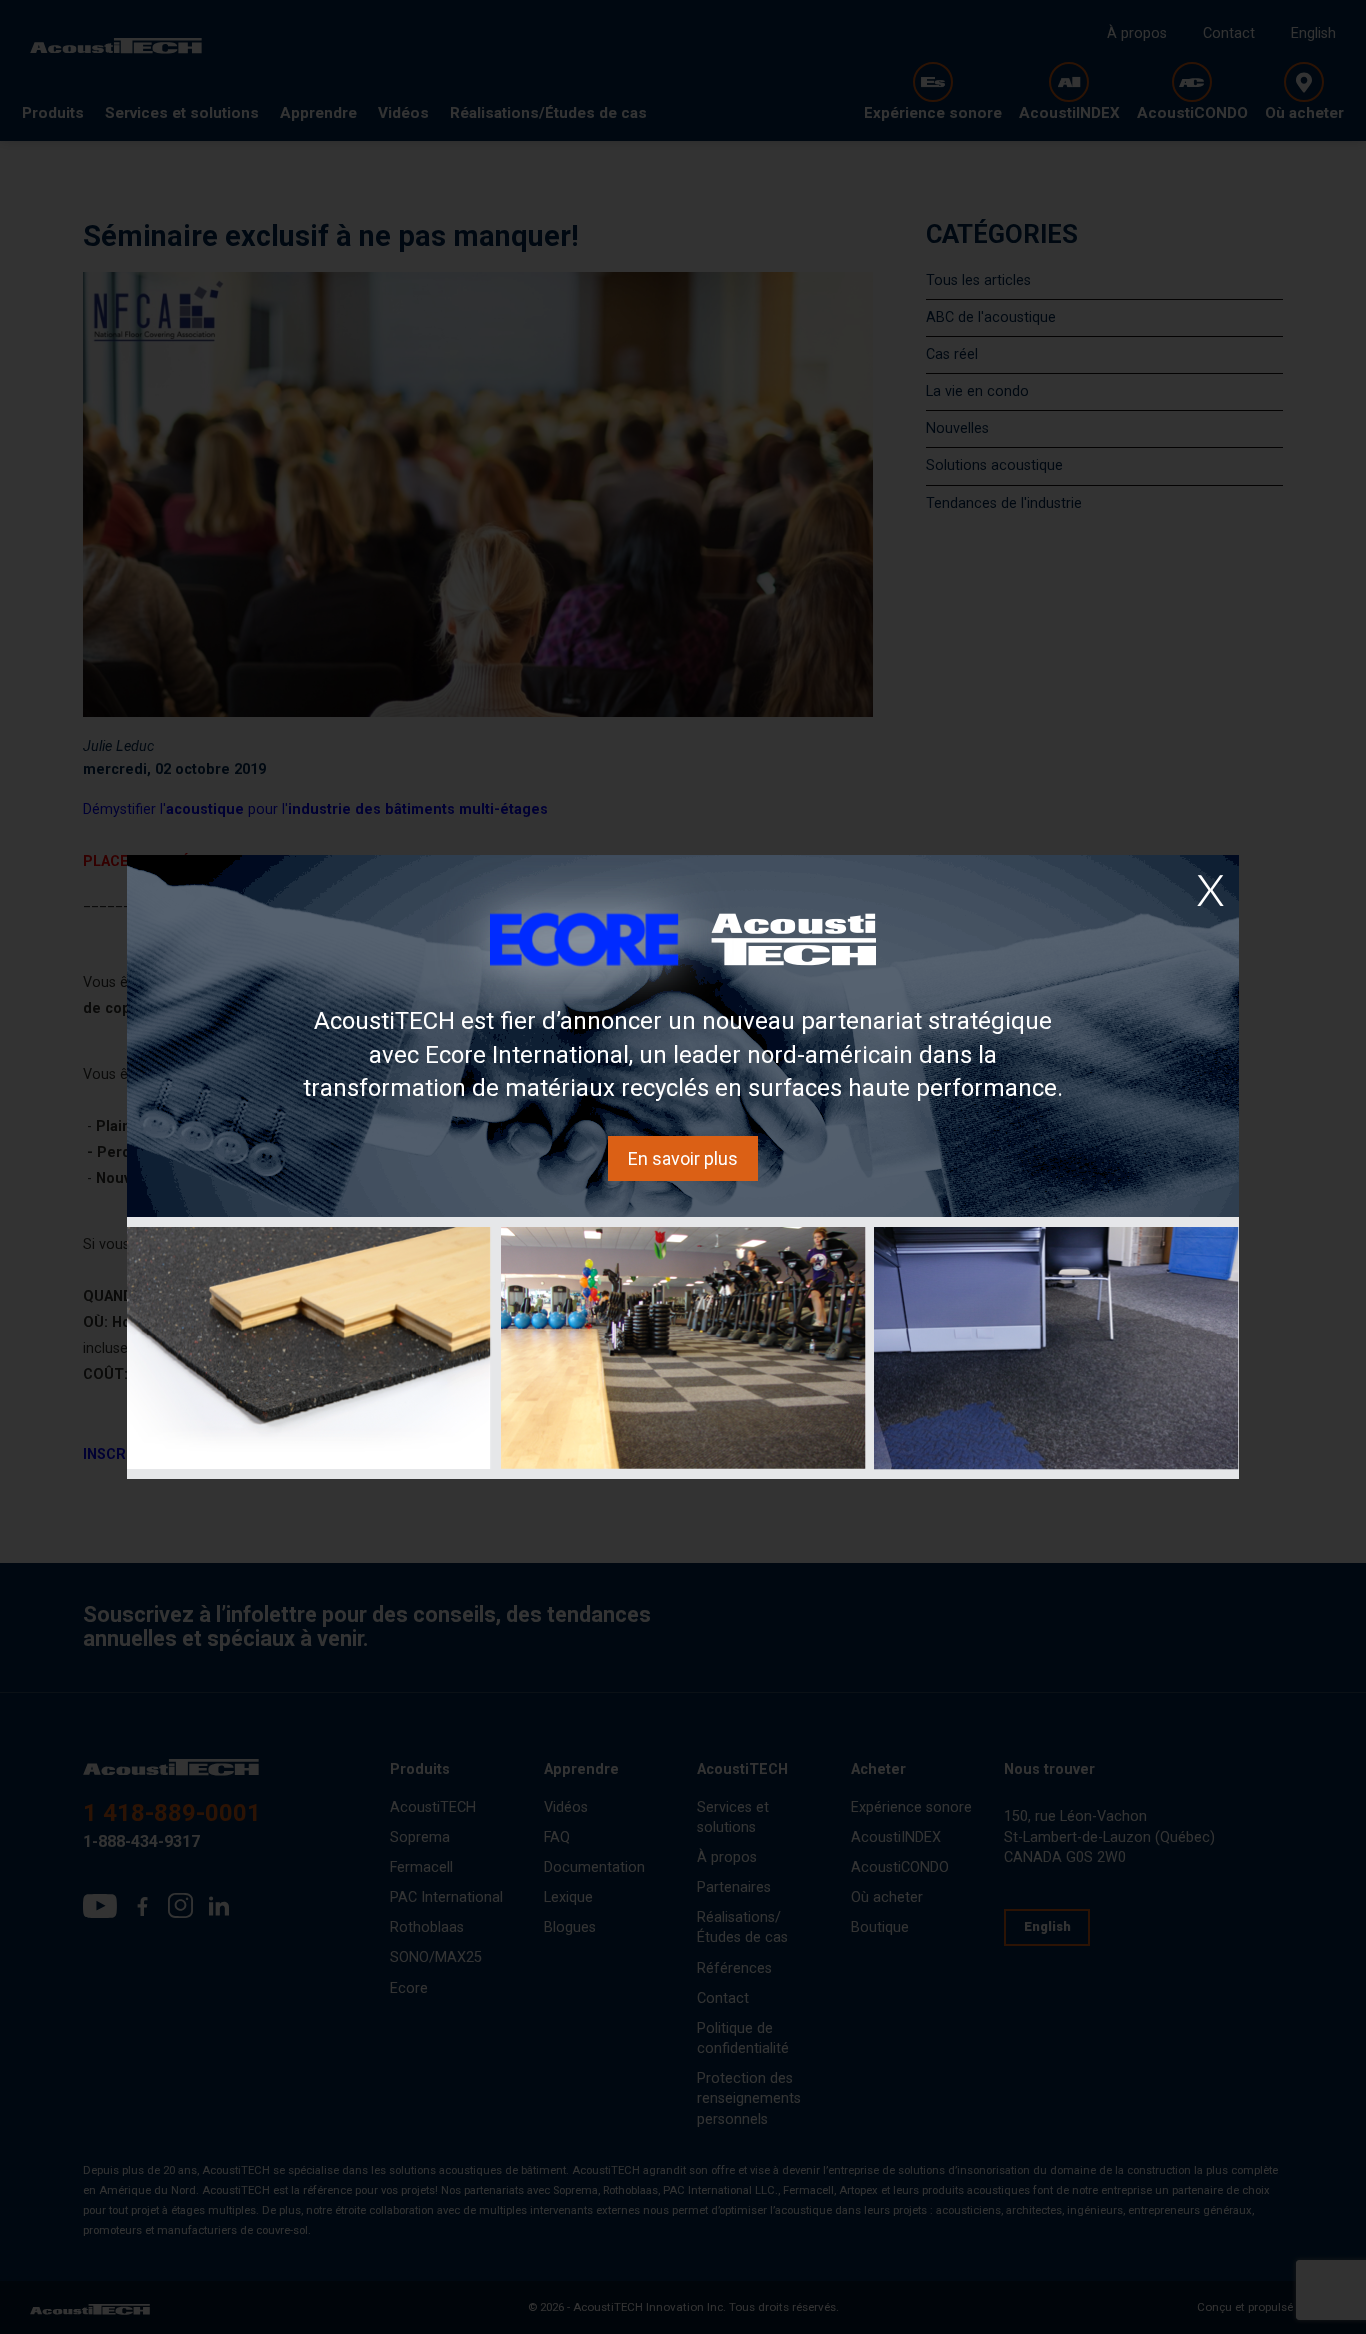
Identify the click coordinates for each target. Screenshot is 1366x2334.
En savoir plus (683, 1158)
